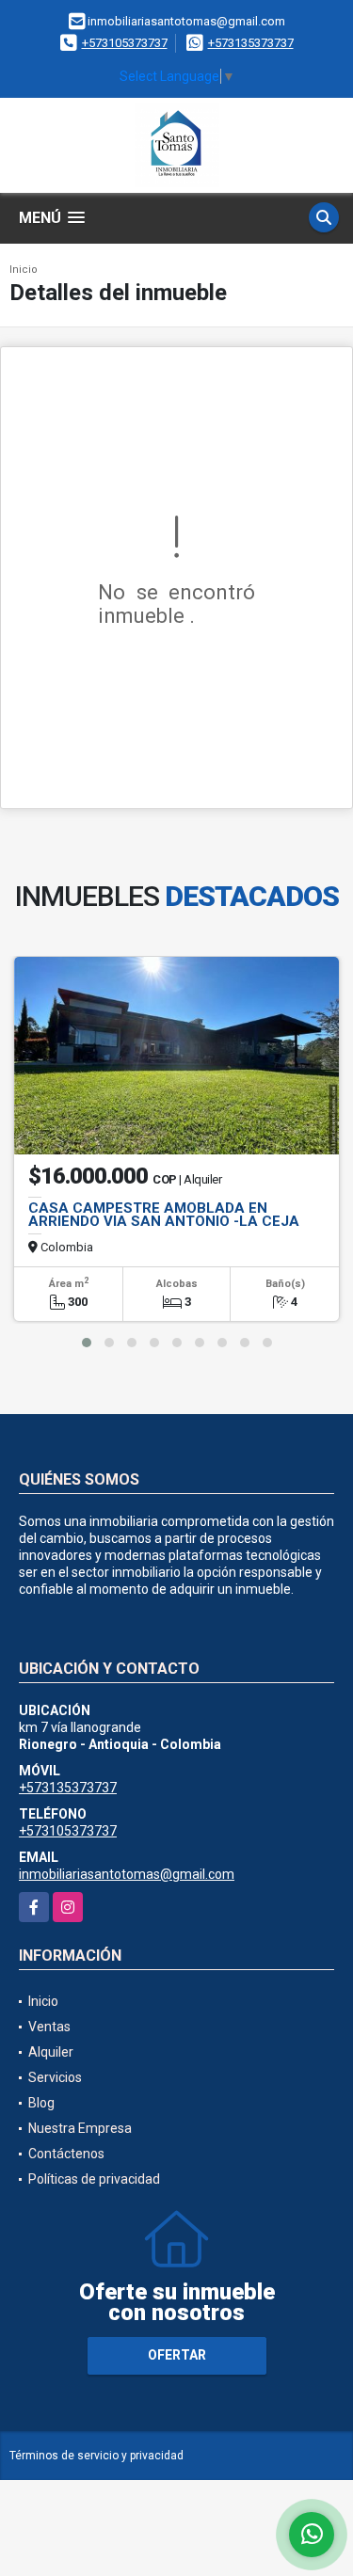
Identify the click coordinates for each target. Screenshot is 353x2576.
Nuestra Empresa (80, 2128)
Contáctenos (66, 2154)
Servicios (55, 2077)
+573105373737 (125, 43)
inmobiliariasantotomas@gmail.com (127, 1874)
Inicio (24, 270)
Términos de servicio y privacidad (96, 2456)
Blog (41, 2103)
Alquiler (51, 2052)
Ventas (49, 2027)
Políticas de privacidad (94, 2179)
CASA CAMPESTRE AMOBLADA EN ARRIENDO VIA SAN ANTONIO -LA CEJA (164, 1215)
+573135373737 (251, 43)
